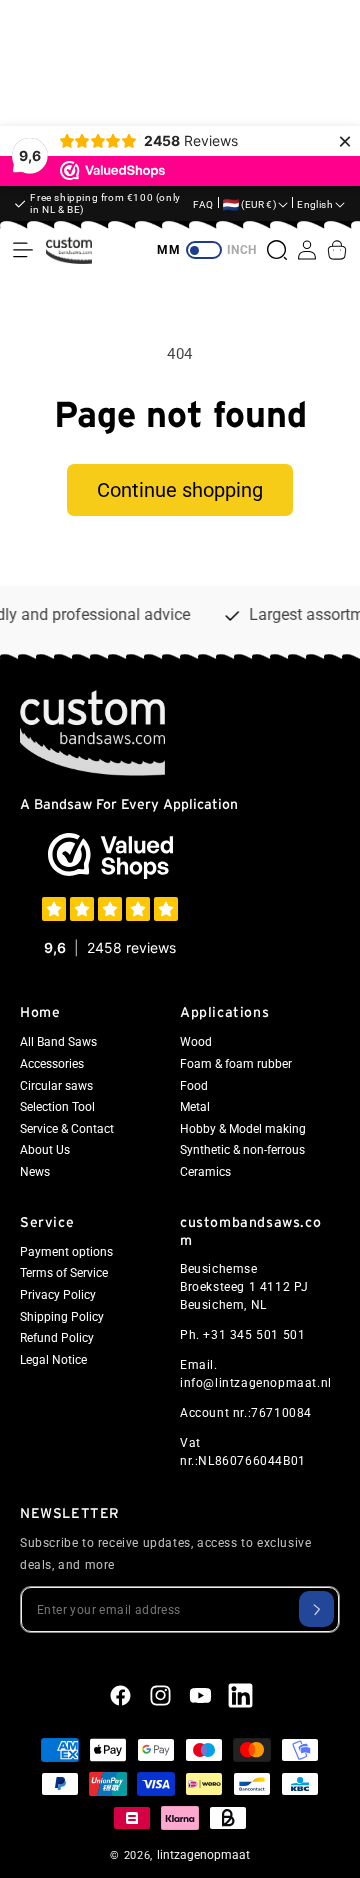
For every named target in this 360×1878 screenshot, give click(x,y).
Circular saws (56, 1086)
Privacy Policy (58, 1295)
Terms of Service (64, 1273)
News (35, 1172)
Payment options (66, 1252)
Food (194, 1086)
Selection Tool (57, 1107)
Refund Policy (57, 1338)
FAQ (203, 204)
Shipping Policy (62, 1317)
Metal (195, 1107)
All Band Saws (58, 1042)
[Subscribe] (316, 1609)
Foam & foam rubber (236, 1064)
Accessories (52, 1064)
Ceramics (205, 1172)
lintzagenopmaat (203, 1855)
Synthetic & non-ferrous (242, 1150)
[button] (23, 250)
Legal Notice (53, 1360)
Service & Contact (67, 1129)
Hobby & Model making (243, 1129)
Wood (196, 1042)
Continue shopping (180, 490)
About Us (45, 1150)
